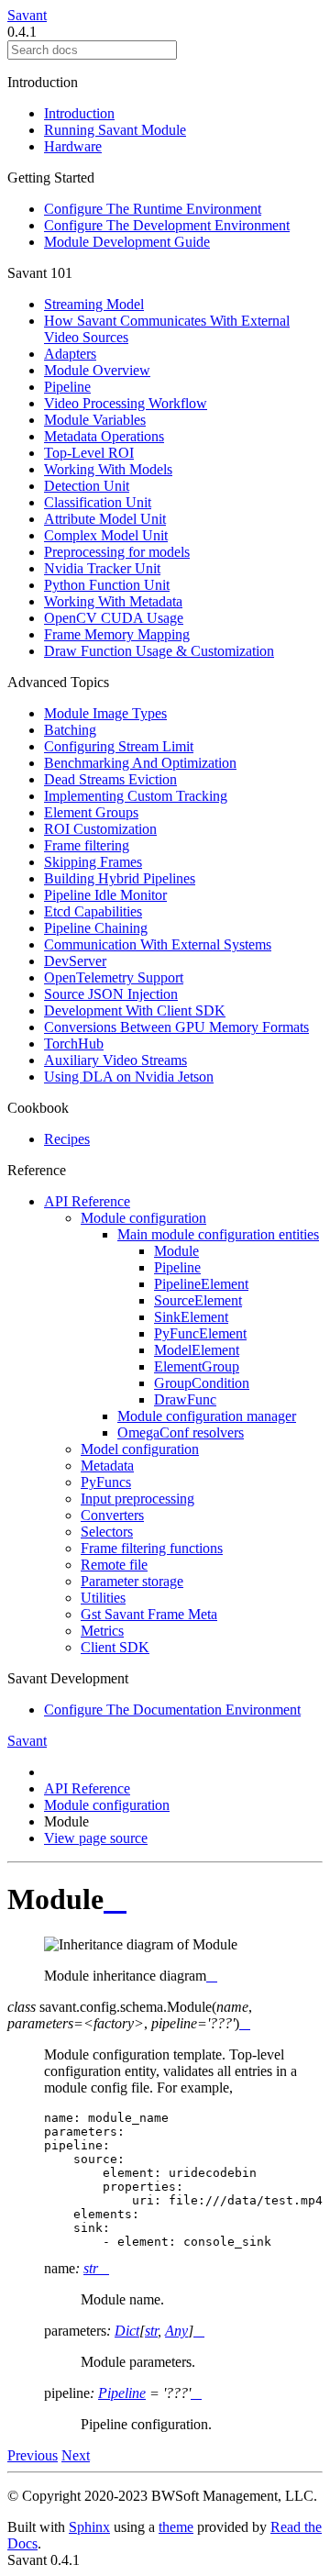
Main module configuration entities (218, 1234)
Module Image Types (105, 713)
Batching (70, 730)
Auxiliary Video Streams (115, 1060)
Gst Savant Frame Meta (149, 1614)
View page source (96, 1838)
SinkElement (191, 1317)
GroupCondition (202, 1383)
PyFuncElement (200, 1333)
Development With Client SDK (135, 1010)
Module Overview (97, 370)
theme (176, 2527)
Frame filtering (87, 845)
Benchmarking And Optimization (140, 763)
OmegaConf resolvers (181, 1432)
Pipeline (67, 387)
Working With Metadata (113, 601)
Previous (33, 2455)
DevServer (75, 961)
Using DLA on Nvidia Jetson (129, 1077)
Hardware (73, 146)
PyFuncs (106, 1482)
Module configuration (143, 1218)
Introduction (79, 113)
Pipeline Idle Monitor (105, 895)
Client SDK (115, 1647)
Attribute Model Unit (105, 519)
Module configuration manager (207, 1416)
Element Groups (91, 812)
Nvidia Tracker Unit (102, 568)
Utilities (103, 1598)
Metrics (102, 1631)
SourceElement (198, 1300)
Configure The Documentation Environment (172, 1710)
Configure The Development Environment (167, 225)
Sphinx (89, 2527)
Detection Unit (87, 486)
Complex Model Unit (106, 535)
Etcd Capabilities (93, 911)
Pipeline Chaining (96, 928)
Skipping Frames (93, 862)
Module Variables (95, 420)
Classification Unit (98, 502)
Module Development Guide (127, 242)
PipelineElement (201, 1284)
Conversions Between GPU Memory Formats (176, 1027)
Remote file (114, 1565)
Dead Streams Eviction (110, 779)
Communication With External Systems (158, 944)
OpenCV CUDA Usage (114, 618)
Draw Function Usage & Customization (159, 651)
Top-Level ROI (89, 453)
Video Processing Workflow (126, 403)
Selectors (107, 1532)
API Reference (87, 1201)
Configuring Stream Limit (119, 746)
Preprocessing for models (117, 552)
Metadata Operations (104, 436)
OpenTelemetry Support (114, 977)
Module (176, 1251)
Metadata (107, 1466)
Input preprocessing (137, 1499)
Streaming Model (94, 304)
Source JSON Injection (111, 994)
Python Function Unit (107, 585)
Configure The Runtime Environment (153, 209)
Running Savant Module (115, 130)
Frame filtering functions (152, 1548)
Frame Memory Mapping (117, 634)
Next (76, 2455)
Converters (112, 1515)
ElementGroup (197, 1366)
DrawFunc (185, 1399)
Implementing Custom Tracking (136, 796)
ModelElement (197, 1350)
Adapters (70, 354)
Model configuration (140, 1449)
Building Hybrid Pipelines (120, 878)
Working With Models (108, 469)
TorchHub (74, 1044)
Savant (27, 15)
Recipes (67, 1139)
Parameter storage (132, 1581)
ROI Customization (100, 829)
